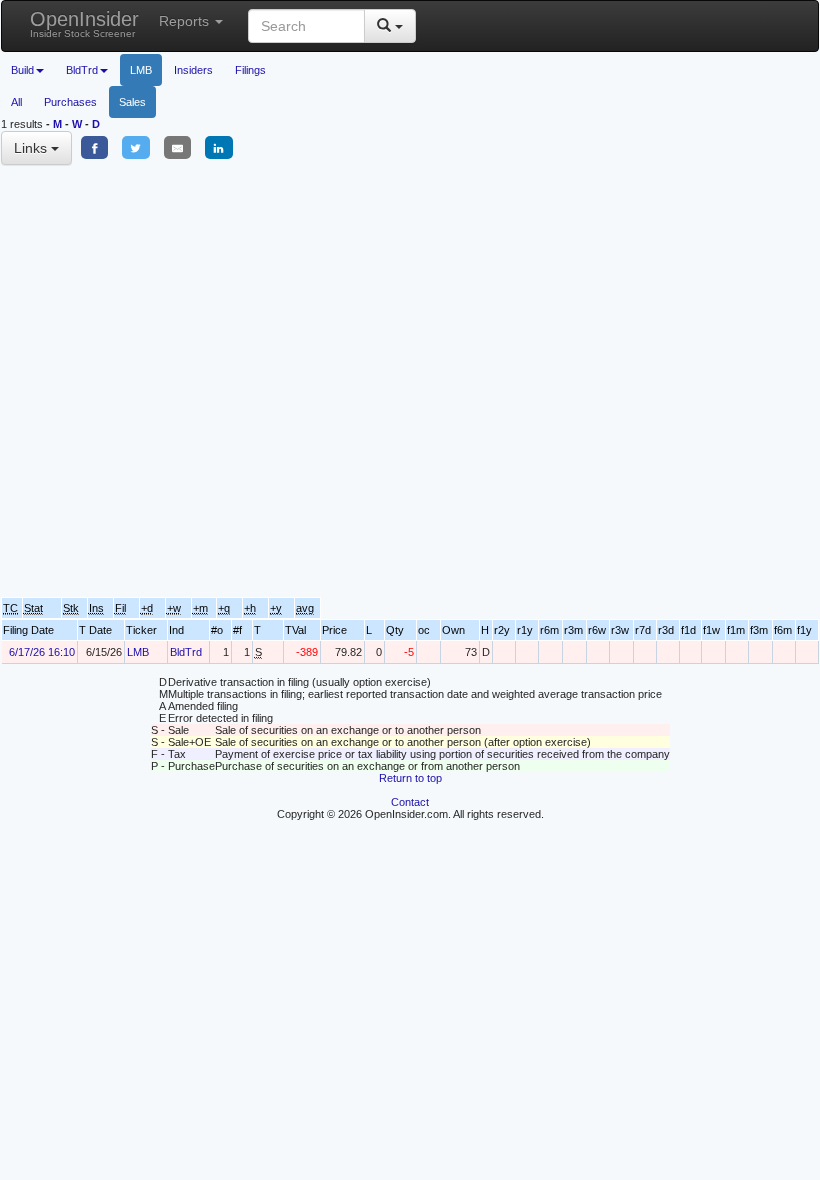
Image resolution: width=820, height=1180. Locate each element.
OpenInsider (84, 23)
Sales (132, 102)
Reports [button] (186, 21)
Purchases (70, 102)
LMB (141, 70)
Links (32, 148)
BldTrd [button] (82, 70)
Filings (250, 70)
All (16, 102)
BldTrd (186, 652)
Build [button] (22, 70)
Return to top (410, 778)
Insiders (193, 70)
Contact (410, 802)
